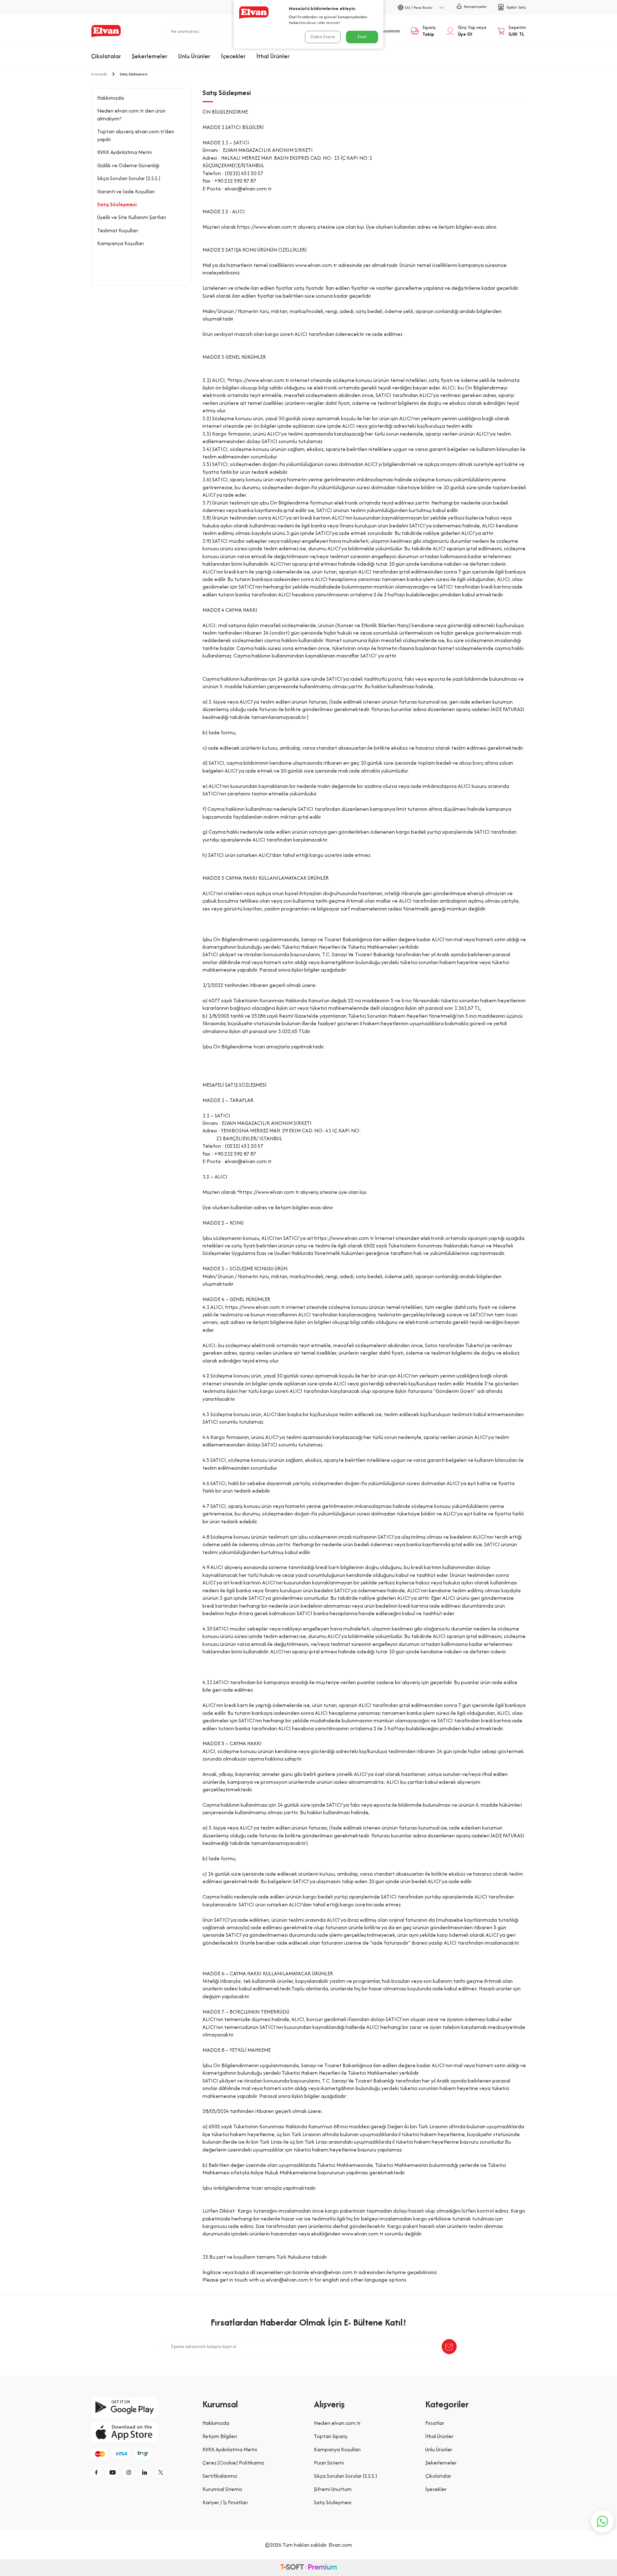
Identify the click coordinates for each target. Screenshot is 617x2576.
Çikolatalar (106, 56)
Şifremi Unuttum (333, 2489)
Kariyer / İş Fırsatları (225, 2502)
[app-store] (141, 2432)
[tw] (162, 2472)
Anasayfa (99, 74)
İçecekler (233, 56)
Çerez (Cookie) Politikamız (233, 2463)
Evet (362, 37)
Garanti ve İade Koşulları (126, 191)
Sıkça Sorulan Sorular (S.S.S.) (129, 178)
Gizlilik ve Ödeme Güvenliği (128, 165)
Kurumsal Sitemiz (222, 2489)
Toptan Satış (516, 7)
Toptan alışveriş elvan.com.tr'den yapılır (136, 135)
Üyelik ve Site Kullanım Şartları (132, 217)
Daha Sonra (323, 37)
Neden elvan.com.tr (337, 2423)
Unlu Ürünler (194, 56)
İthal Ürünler (273, 56)
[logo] (106, 31)
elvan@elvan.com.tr (248, 188)
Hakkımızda (111, 98)
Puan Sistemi (329, 2463)
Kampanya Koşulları (121, 243)
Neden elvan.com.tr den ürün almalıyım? (131, 114)
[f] (98, 2472)
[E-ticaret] (308, 2568)
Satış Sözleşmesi (117, 204)
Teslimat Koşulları (118, 230)
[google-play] (141, 2407)
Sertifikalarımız (220, 2476)
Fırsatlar (435, 2423)
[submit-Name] (449, 2347)
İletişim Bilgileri (220, 2436)
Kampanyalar (475, 6)
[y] (114, 2472)
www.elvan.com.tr (363, 2233)
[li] (146, 2472)
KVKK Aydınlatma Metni (124, 152)
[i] (130, 2472)
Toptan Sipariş (331, 2436)
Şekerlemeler (150, 56)
